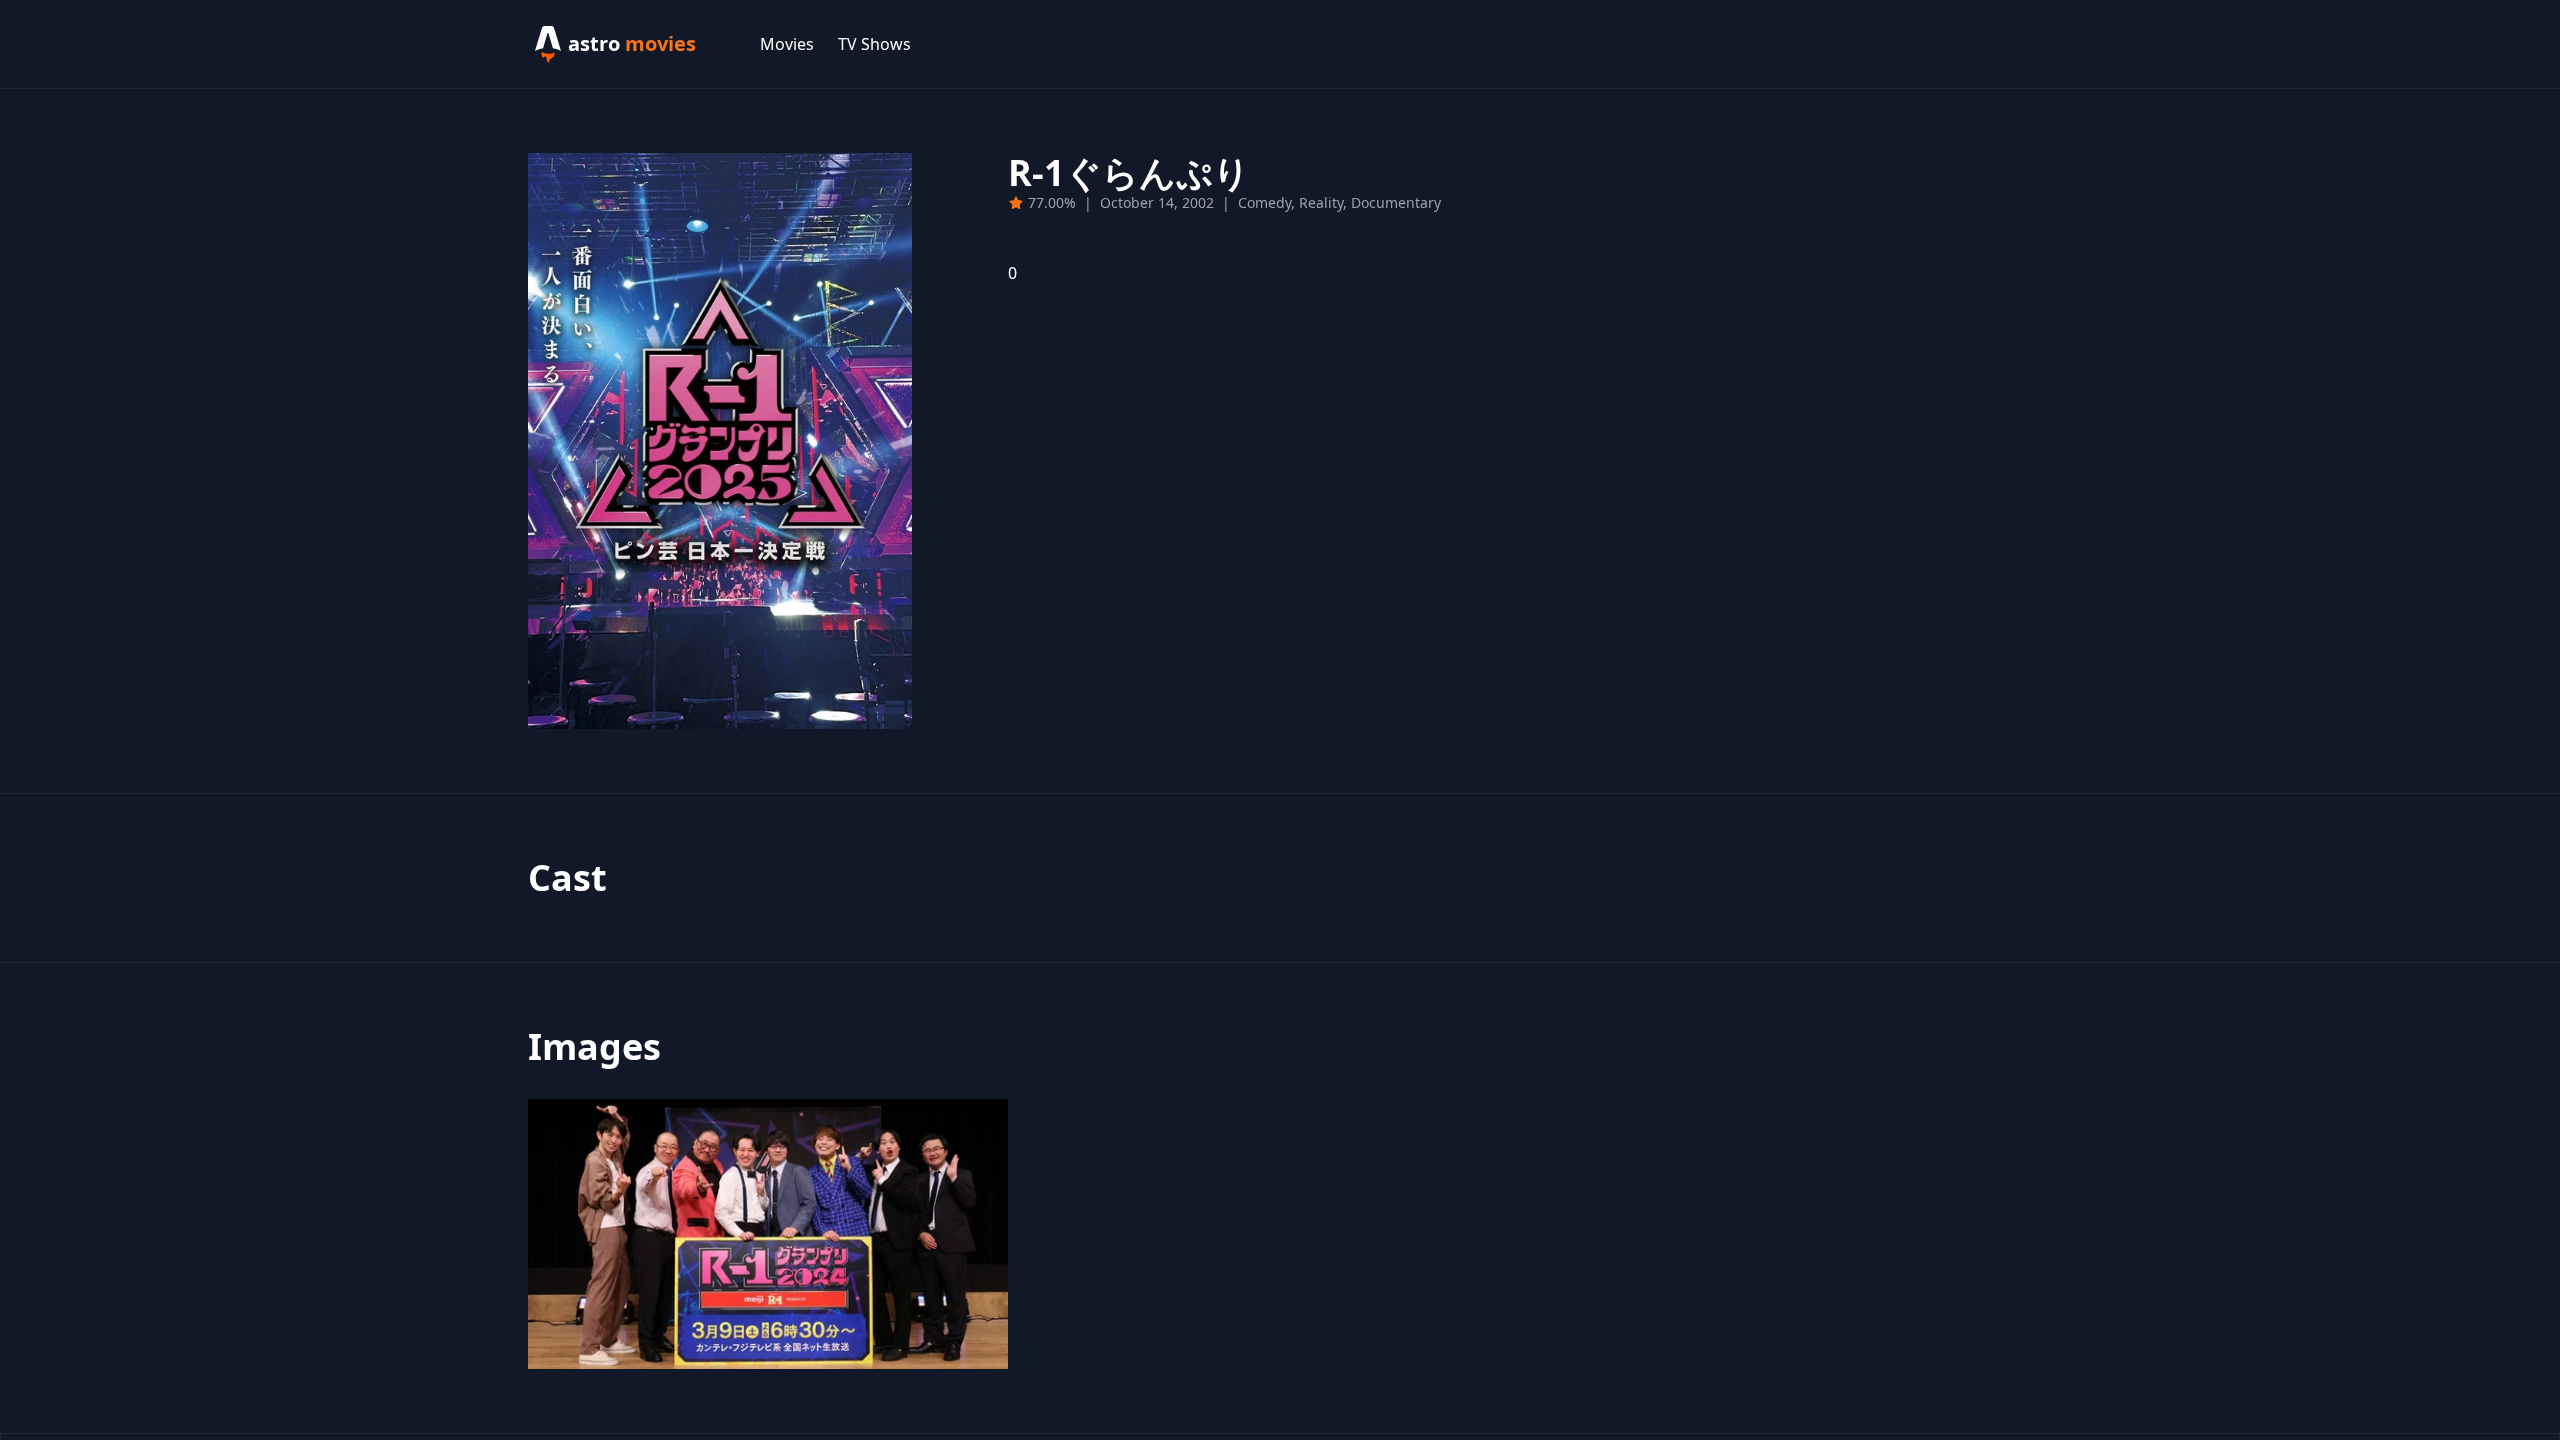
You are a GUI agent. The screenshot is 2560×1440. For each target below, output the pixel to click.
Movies (787, 44)
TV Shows (874, 44)
